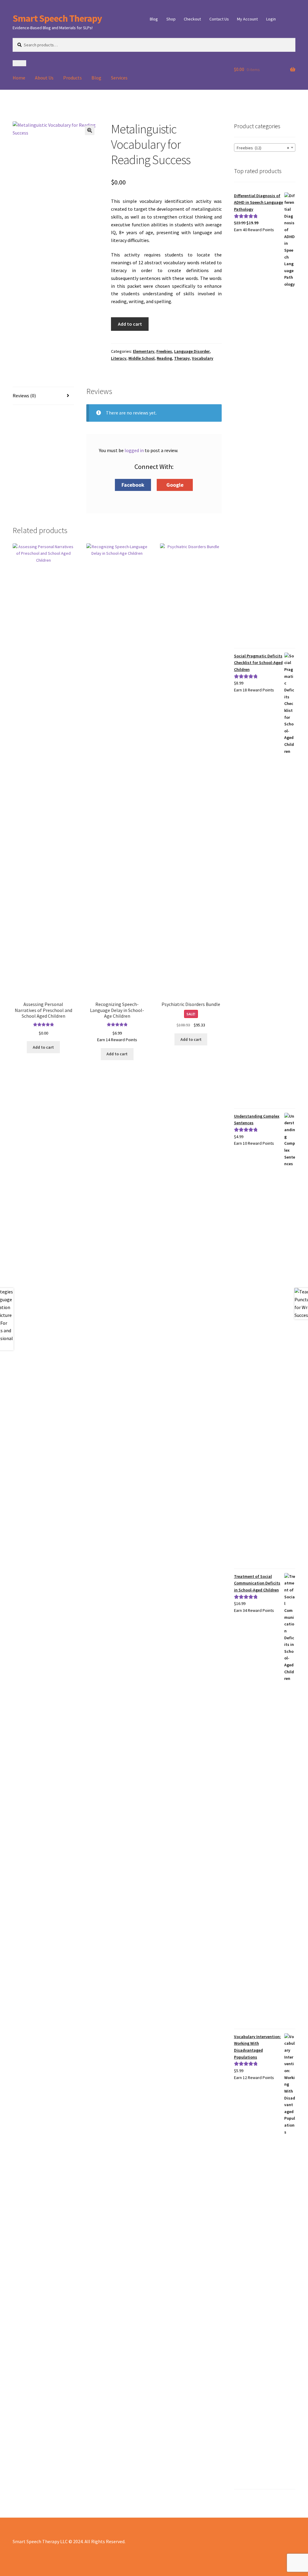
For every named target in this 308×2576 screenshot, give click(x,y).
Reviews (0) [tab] (24, 396)
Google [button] (175, 485)
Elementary (144, 351)
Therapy (182, 358)
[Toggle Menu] (19, 63)
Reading (164, 358)
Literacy (119, 358)
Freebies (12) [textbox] (263, 148)
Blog (154, 19)
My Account (247, 19)
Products (72, 78)
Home (19, 78)
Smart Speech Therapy (57, 18)
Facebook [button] (133, 485)
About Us (44, 78)
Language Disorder (192, 351)
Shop (171, 19)
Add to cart (130, 324)
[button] (90, 130)
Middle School (142, 358)
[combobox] (265, 147)
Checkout (192, 19)
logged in (134, 450)
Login (271, 19)
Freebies (164, 351)
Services (119, 78)
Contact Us (219, 19)
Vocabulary (203, 358)
